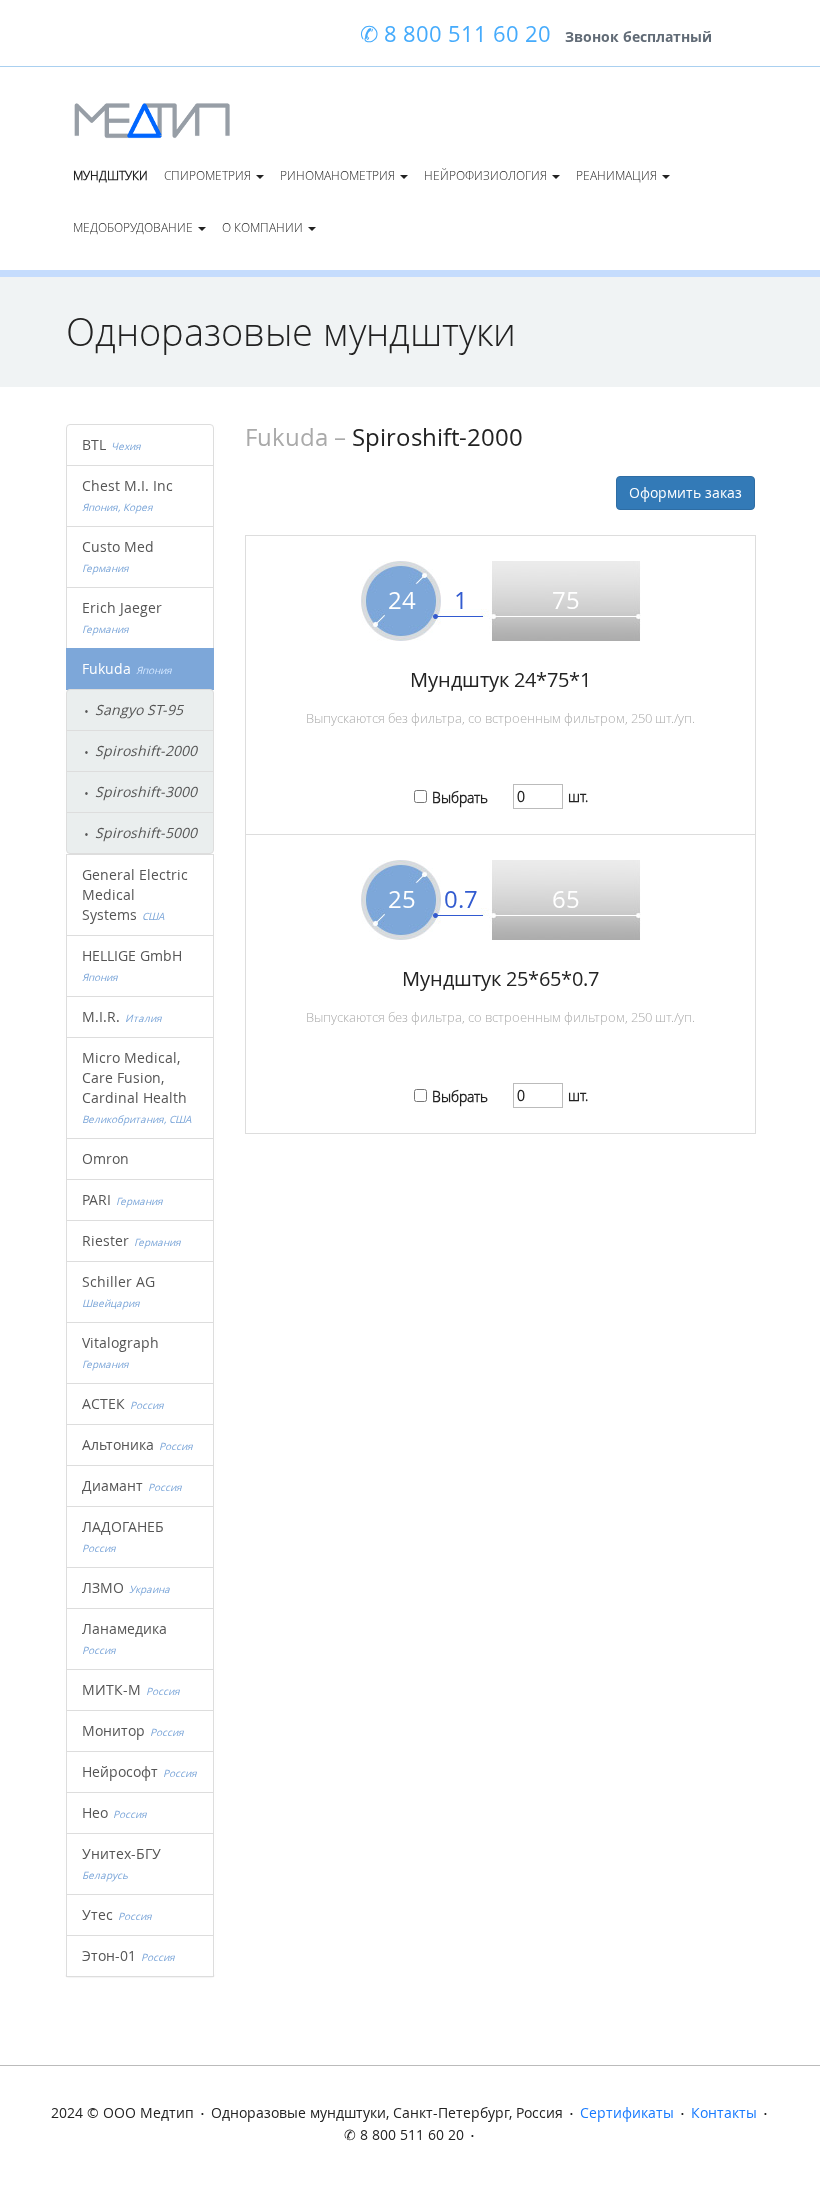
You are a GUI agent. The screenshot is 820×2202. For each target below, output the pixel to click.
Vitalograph (123, 1352)
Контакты (724, 2112)
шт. (578, 796)
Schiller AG (121, 1291)
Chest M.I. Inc (130, 495)
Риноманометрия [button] (339, 175)
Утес (117, 1914)
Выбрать (460, 797)
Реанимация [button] (618, 175)
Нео (114, 1812)
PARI (122, 1199)
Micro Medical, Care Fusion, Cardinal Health (137, 1087)
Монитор (133, 1730)
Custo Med (120, 556)
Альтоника (137, 1444)
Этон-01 (128, 1955)
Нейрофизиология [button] (487, 175)
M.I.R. (122, 1016)
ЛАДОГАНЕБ (125, 1536)
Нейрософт (139, 1771)
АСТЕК (123, 1403)
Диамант (132, 1485)
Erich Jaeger (124, 617)
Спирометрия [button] (209, 175)
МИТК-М (131, 1689)
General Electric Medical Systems (135, 894)
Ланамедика (127, 1638)
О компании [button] (264, 227)
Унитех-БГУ (124, 1863)
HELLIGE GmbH (134, 965)
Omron (105, 1158)
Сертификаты (627, 2112)
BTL (111, 444)
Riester (131, 1240)
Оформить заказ (685, 492)
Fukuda (127, 668)
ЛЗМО (126, 1587)
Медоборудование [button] (134, 227)
